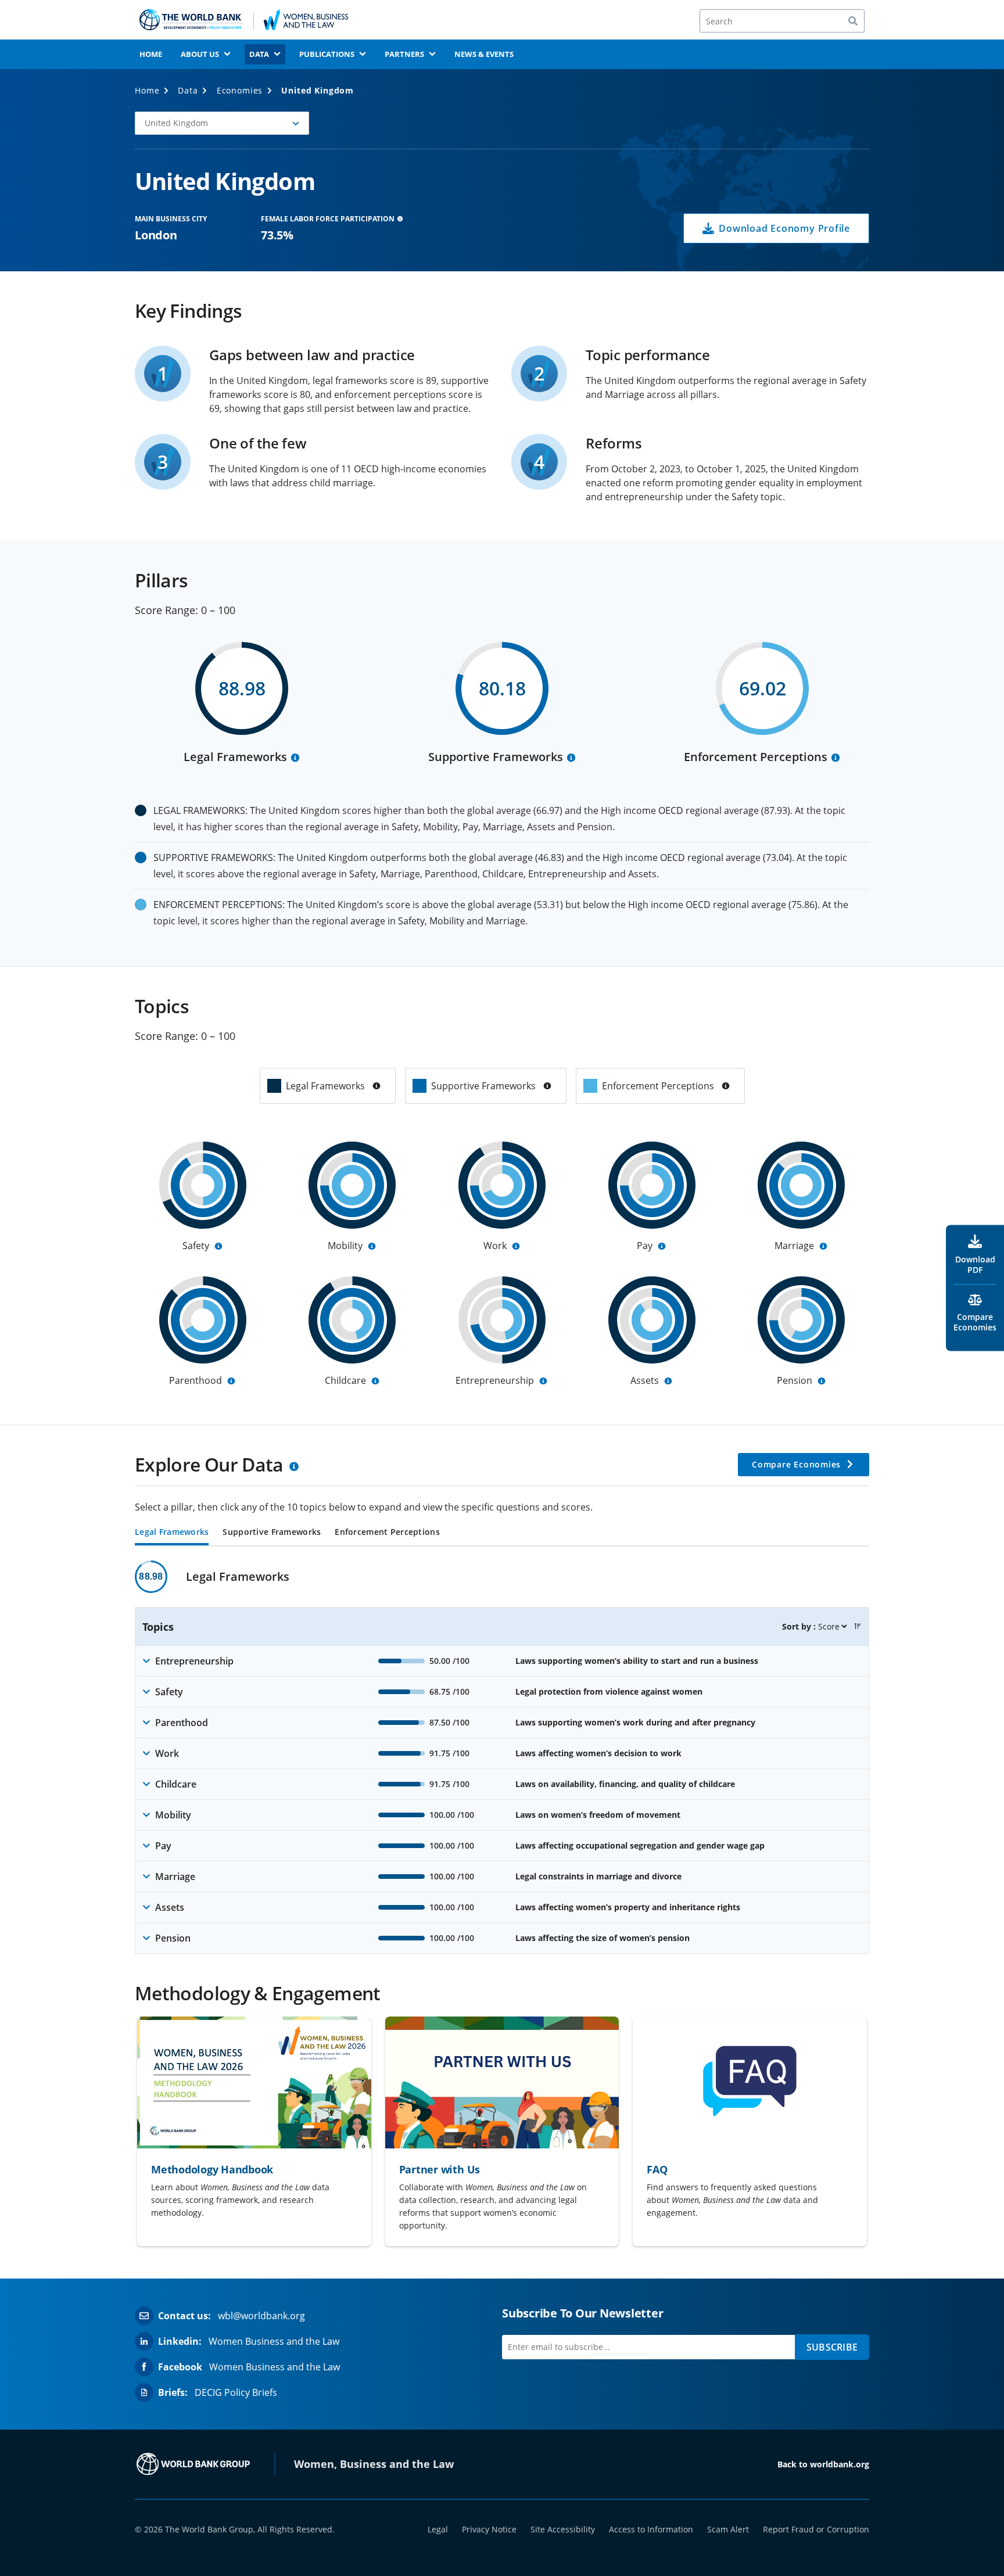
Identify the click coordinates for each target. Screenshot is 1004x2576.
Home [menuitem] (151, 54)
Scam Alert (728, 2529)
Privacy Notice (489, 2529)
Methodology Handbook (212, 2169)
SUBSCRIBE (832, 2347)
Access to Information (651, 2529)
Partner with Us (440, 2169)
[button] (222, 123)
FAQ (657, 2169)
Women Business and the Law (274, 2341)
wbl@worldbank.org (261, 2316)
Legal (438, 2529)
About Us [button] (200, 54)
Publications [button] (327, 54)
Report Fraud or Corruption (816, 2529)
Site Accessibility (563, 2529)
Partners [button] (404, 54)
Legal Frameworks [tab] (172, 1533)
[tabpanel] (502, 1757)
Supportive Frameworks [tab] (272, 1533)
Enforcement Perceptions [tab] (387, 1533)
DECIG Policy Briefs (236, 2392)
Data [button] (259, 54)
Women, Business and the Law (374, 2464)
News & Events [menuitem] (484, 54)
